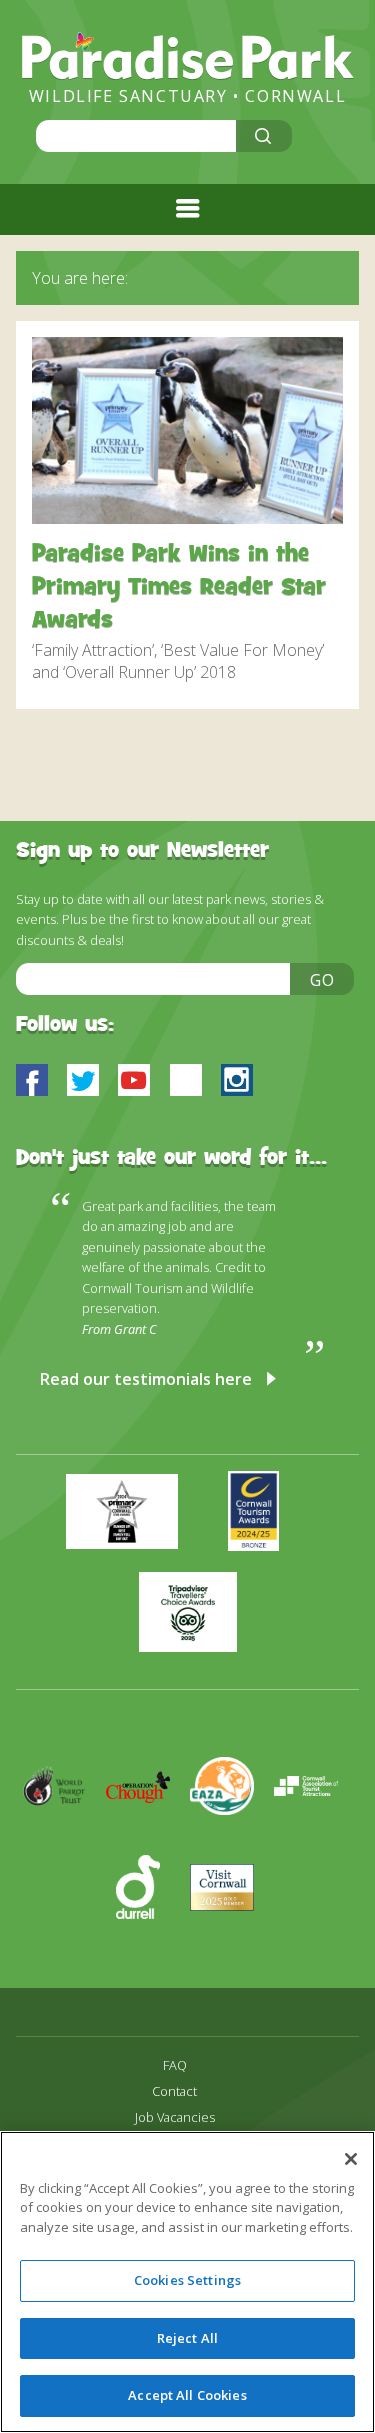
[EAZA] (232, 1844)
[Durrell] (148, 1945)
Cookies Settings (187, 2280)
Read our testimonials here (146, 1379)
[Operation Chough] (148, 1844)
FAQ (175, 2065)
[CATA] (314, 1844)
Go (323, 980)
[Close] (351, 2159)
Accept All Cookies (187, 2395)
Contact (174, 2091)
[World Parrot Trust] (64, 1844)
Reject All (187, 2338)
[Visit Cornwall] (230, 1945)
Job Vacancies (175, 2117)
